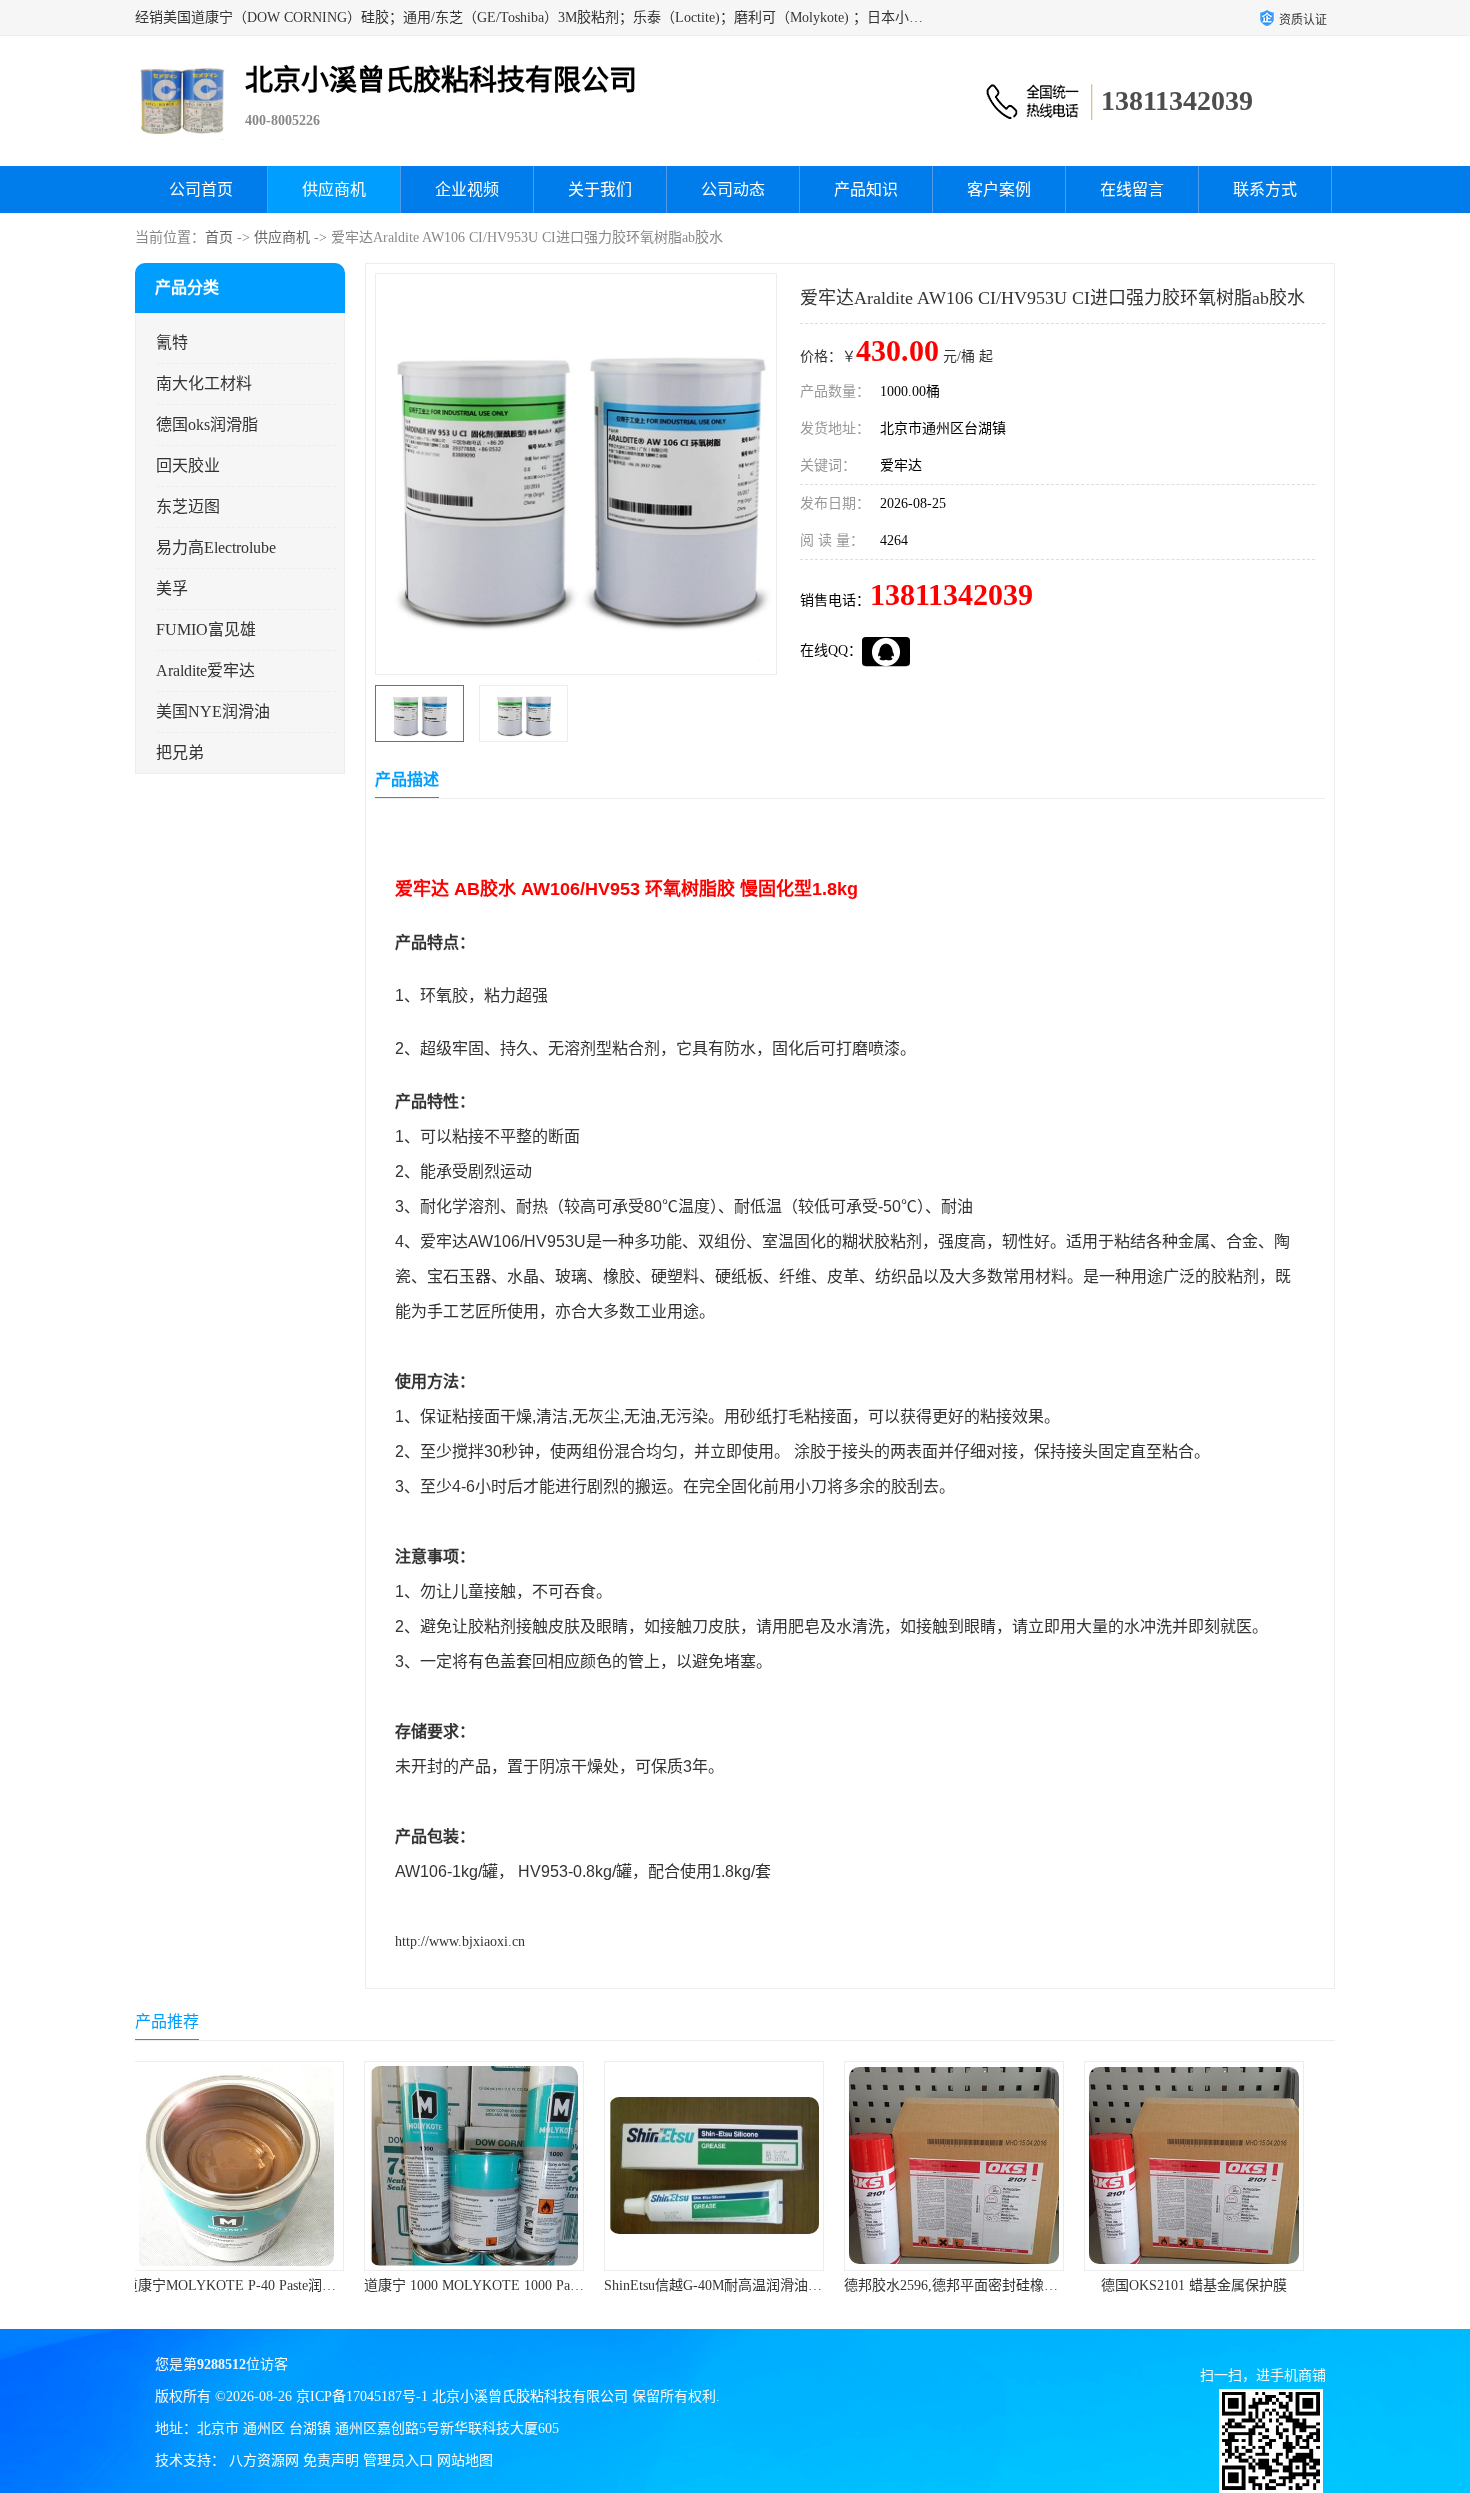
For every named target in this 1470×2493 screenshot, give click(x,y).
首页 (219, 237)
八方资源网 (264, 2460)
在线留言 (1132, 189)
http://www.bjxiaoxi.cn (460, 1941)
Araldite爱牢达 (205, 670)
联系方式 (1265, 189)
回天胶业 (188, 465)
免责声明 (331, 2460)
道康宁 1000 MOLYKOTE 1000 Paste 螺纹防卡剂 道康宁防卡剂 (336, 2285)
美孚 (172, 588)
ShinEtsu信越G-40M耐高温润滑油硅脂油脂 (515, 2285)
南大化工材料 (204, 383)
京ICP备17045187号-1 (362, 2396)
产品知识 (866, 189)
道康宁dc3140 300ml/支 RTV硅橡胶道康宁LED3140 (1261, 2285)
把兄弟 (180, 752)
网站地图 (465, 2460)
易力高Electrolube (216, 547)
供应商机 (334, 189)
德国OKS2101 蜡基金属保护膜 (975, 2285)
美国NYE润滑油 (213, 711)
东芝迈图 (188, 506)
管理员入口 (398, 2460)
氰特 (172, 342)
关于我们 (600, 189)
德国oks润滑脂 (207, 424)
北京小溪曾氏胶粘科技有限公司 (530, 2396)
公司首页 (201, 189)
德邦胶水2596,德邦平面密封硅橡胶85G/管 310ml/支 (782, 2285)
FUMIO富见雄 (206, 629)
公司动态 (733, 189)
